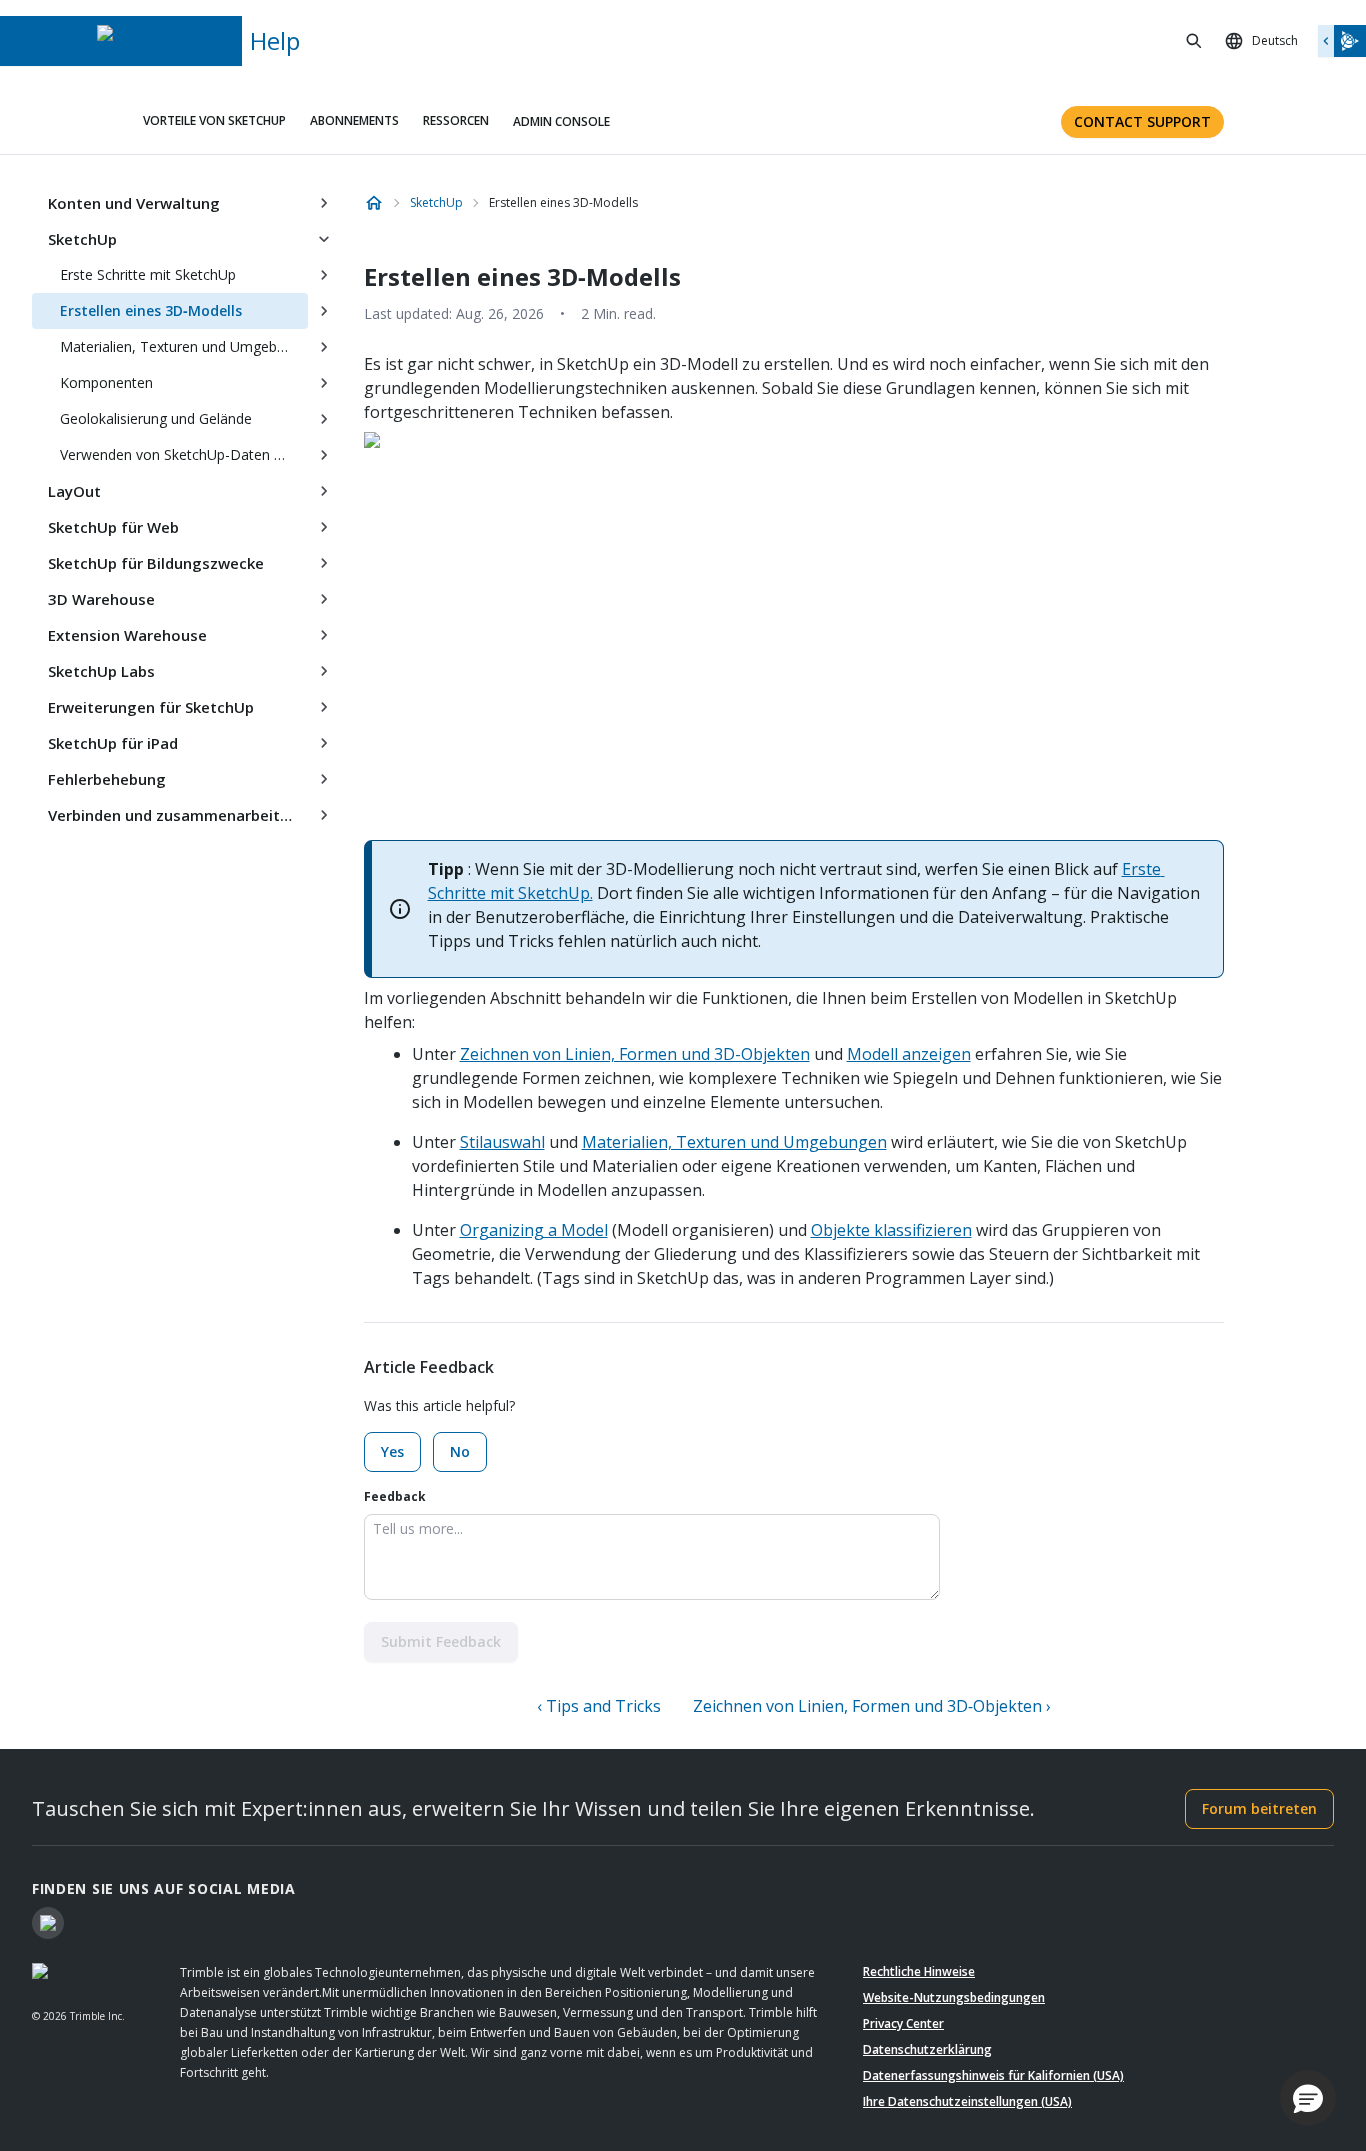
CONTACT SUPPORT (1142, 121)
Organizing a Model (534, 1230)
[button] (1308, 2098)
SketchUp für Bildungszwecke (156, 563)
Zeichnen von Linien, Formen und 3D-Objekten (635, 1054)
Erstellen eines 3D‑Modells (151, 310)
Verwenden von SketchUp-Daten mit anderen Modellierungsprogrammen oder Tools (184, 454)
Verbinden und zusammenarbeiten (173, 815)
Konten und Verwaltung (134, 203)
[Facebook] (48, 1923)
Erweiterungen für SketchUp (151, 707)
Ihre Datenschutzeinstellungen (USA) (967, 2101)
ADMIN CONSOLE (561, 121)
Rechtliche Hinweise (919, 1971)
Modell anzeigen (909, 1054)
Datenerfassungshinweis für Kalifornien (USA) (993, 2075)
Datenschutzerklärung (927, 2049)
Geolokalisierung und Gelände (156, 418)
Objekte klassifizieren (891, 1230)
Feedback (395, 1496)
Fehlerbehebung (107, 779)
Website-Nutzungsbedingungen (954, 1997)
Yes (392, 1451)
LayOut (74, 491)
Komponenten (106, 382)
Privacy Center (903, 2023)
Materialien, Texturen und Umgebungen (184, 346)
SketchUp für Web (113, 527)
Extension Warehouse (127, 635)
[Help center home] (374, 203)
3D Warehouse (101, 599)
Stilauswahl (502, 1142)
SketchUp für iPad (113, 743)
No (460, 1451)
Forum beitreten (1259, 1808)
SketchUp (82, 239)
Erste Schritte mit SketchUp (148, 274)
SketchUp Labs (101, 671)
